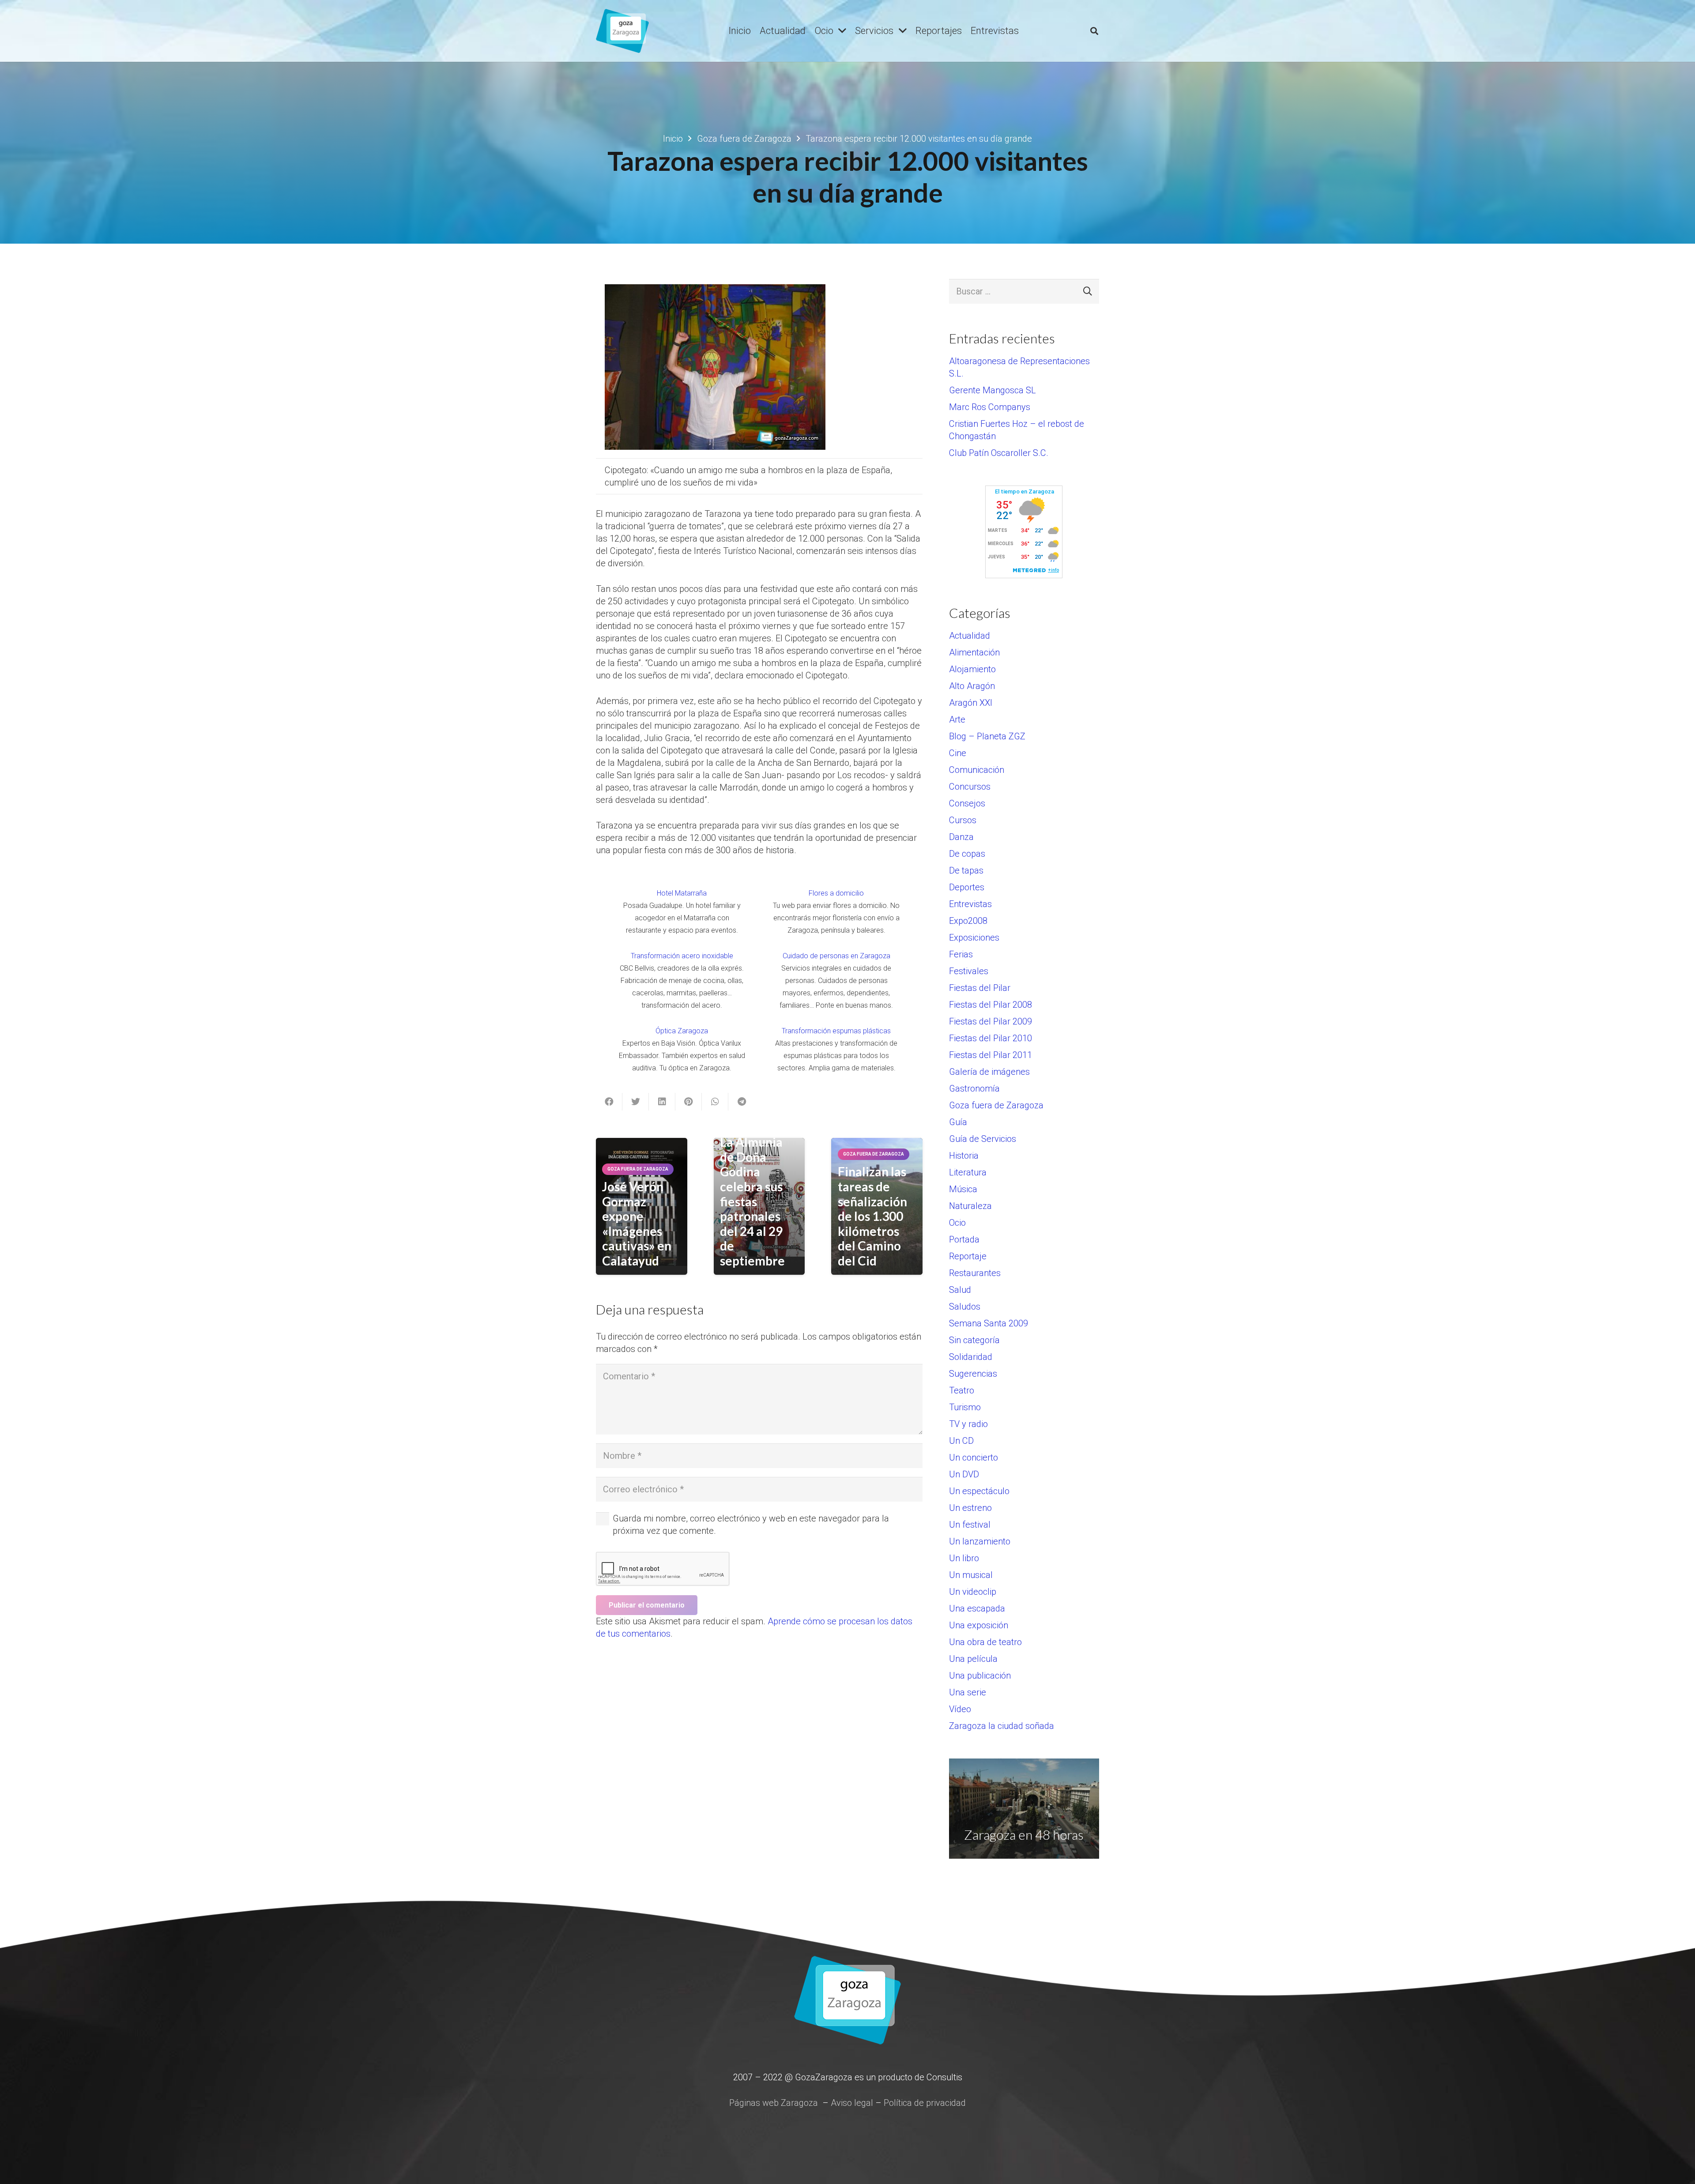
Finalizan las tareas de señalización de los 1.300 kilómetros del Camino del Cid (872, 1216)
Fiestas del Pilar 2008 (991, 1005)
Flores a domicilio (836, 893)
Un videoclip (973, 1592)
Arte (957, 719)
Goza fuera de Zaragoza (996, 1105)
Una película (973, 1659)
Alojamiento (972, 669)
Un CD (961, 1441)
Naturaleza (970, 1206)
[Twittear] (636, 1102)
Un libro (964, 1558)
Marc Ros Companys (990, 407)
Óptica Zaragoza (682, 1031)
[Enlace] (622, 31)
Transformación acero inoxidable (682, 956)
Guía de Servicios (983, 1139)
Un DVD (964, 1474)
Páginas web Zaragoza (774, 2103)
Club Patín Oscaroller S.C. (999, 453)
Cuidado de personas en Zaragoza (836, 956)
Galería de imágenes (989, 1072)
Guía (958, 1122)
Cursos (963, 820)
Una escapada (977, 1608)
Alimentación (974, 652)
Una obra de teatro (985, 1642)
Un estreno (970, 1508)
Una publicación (980, 1676)
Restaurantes (975, 1273)
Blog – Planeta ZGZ (987, 736)
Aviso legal (852, 2103)
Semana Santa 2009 (989, 1323)
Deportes (967, 887)
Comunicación (977, 770)
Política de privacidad (925, 2103)
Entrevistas (970, 904)
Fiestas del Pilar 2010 (991, 1038)
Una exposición (979, 1625)
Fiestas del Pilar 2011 (991, 1055)
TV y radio (968, 1424)
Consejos (967, 803)
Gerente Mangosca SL (993, 390)
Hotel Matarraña (682, 893)
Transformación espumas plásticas (836, 1031)
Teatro (962, 1390)
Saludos (965, 1307)
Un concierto (974, 1457)
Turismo (965, 1407)
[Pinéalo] (689, 1102)
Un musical (971, 1575)
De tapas (966, 870)
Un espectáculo (979, 1491)
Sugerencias (973, 1374)
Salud (960, 1290)
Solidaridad (971, 1357)
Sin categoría (974, 1340)
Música (963, 1189)
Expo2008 (968, 921)
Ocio (957, 1223)
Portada (964, 1239)
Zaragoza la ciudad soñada (1002, 1726)
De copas (967, 854)
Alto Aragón (972, 686)
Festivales (969, 971)
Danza (961, 837)
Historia (964, 1156)
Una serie (968, 1692)
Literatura (968, 1172)
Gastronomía (974, 1088)
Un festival (970, 1525)
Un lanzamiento (980, 1541)
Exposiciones (974, 938)
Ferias (961, 954)
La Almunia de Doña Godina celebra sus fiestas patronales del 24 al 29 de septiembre (752, 1201)
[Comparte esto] (609, 1102)
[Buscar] (1094, 31)
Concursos (970, 787)
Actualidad (970, 636)
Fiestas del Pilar (980, 988)
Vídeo (960, 1709)
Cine (958, 753)
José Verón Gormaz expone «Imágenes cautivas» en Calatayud (637, 1224)
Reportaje (968, 1256)
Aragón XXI (971, 703)
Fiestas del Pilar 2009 (991, 1021)
